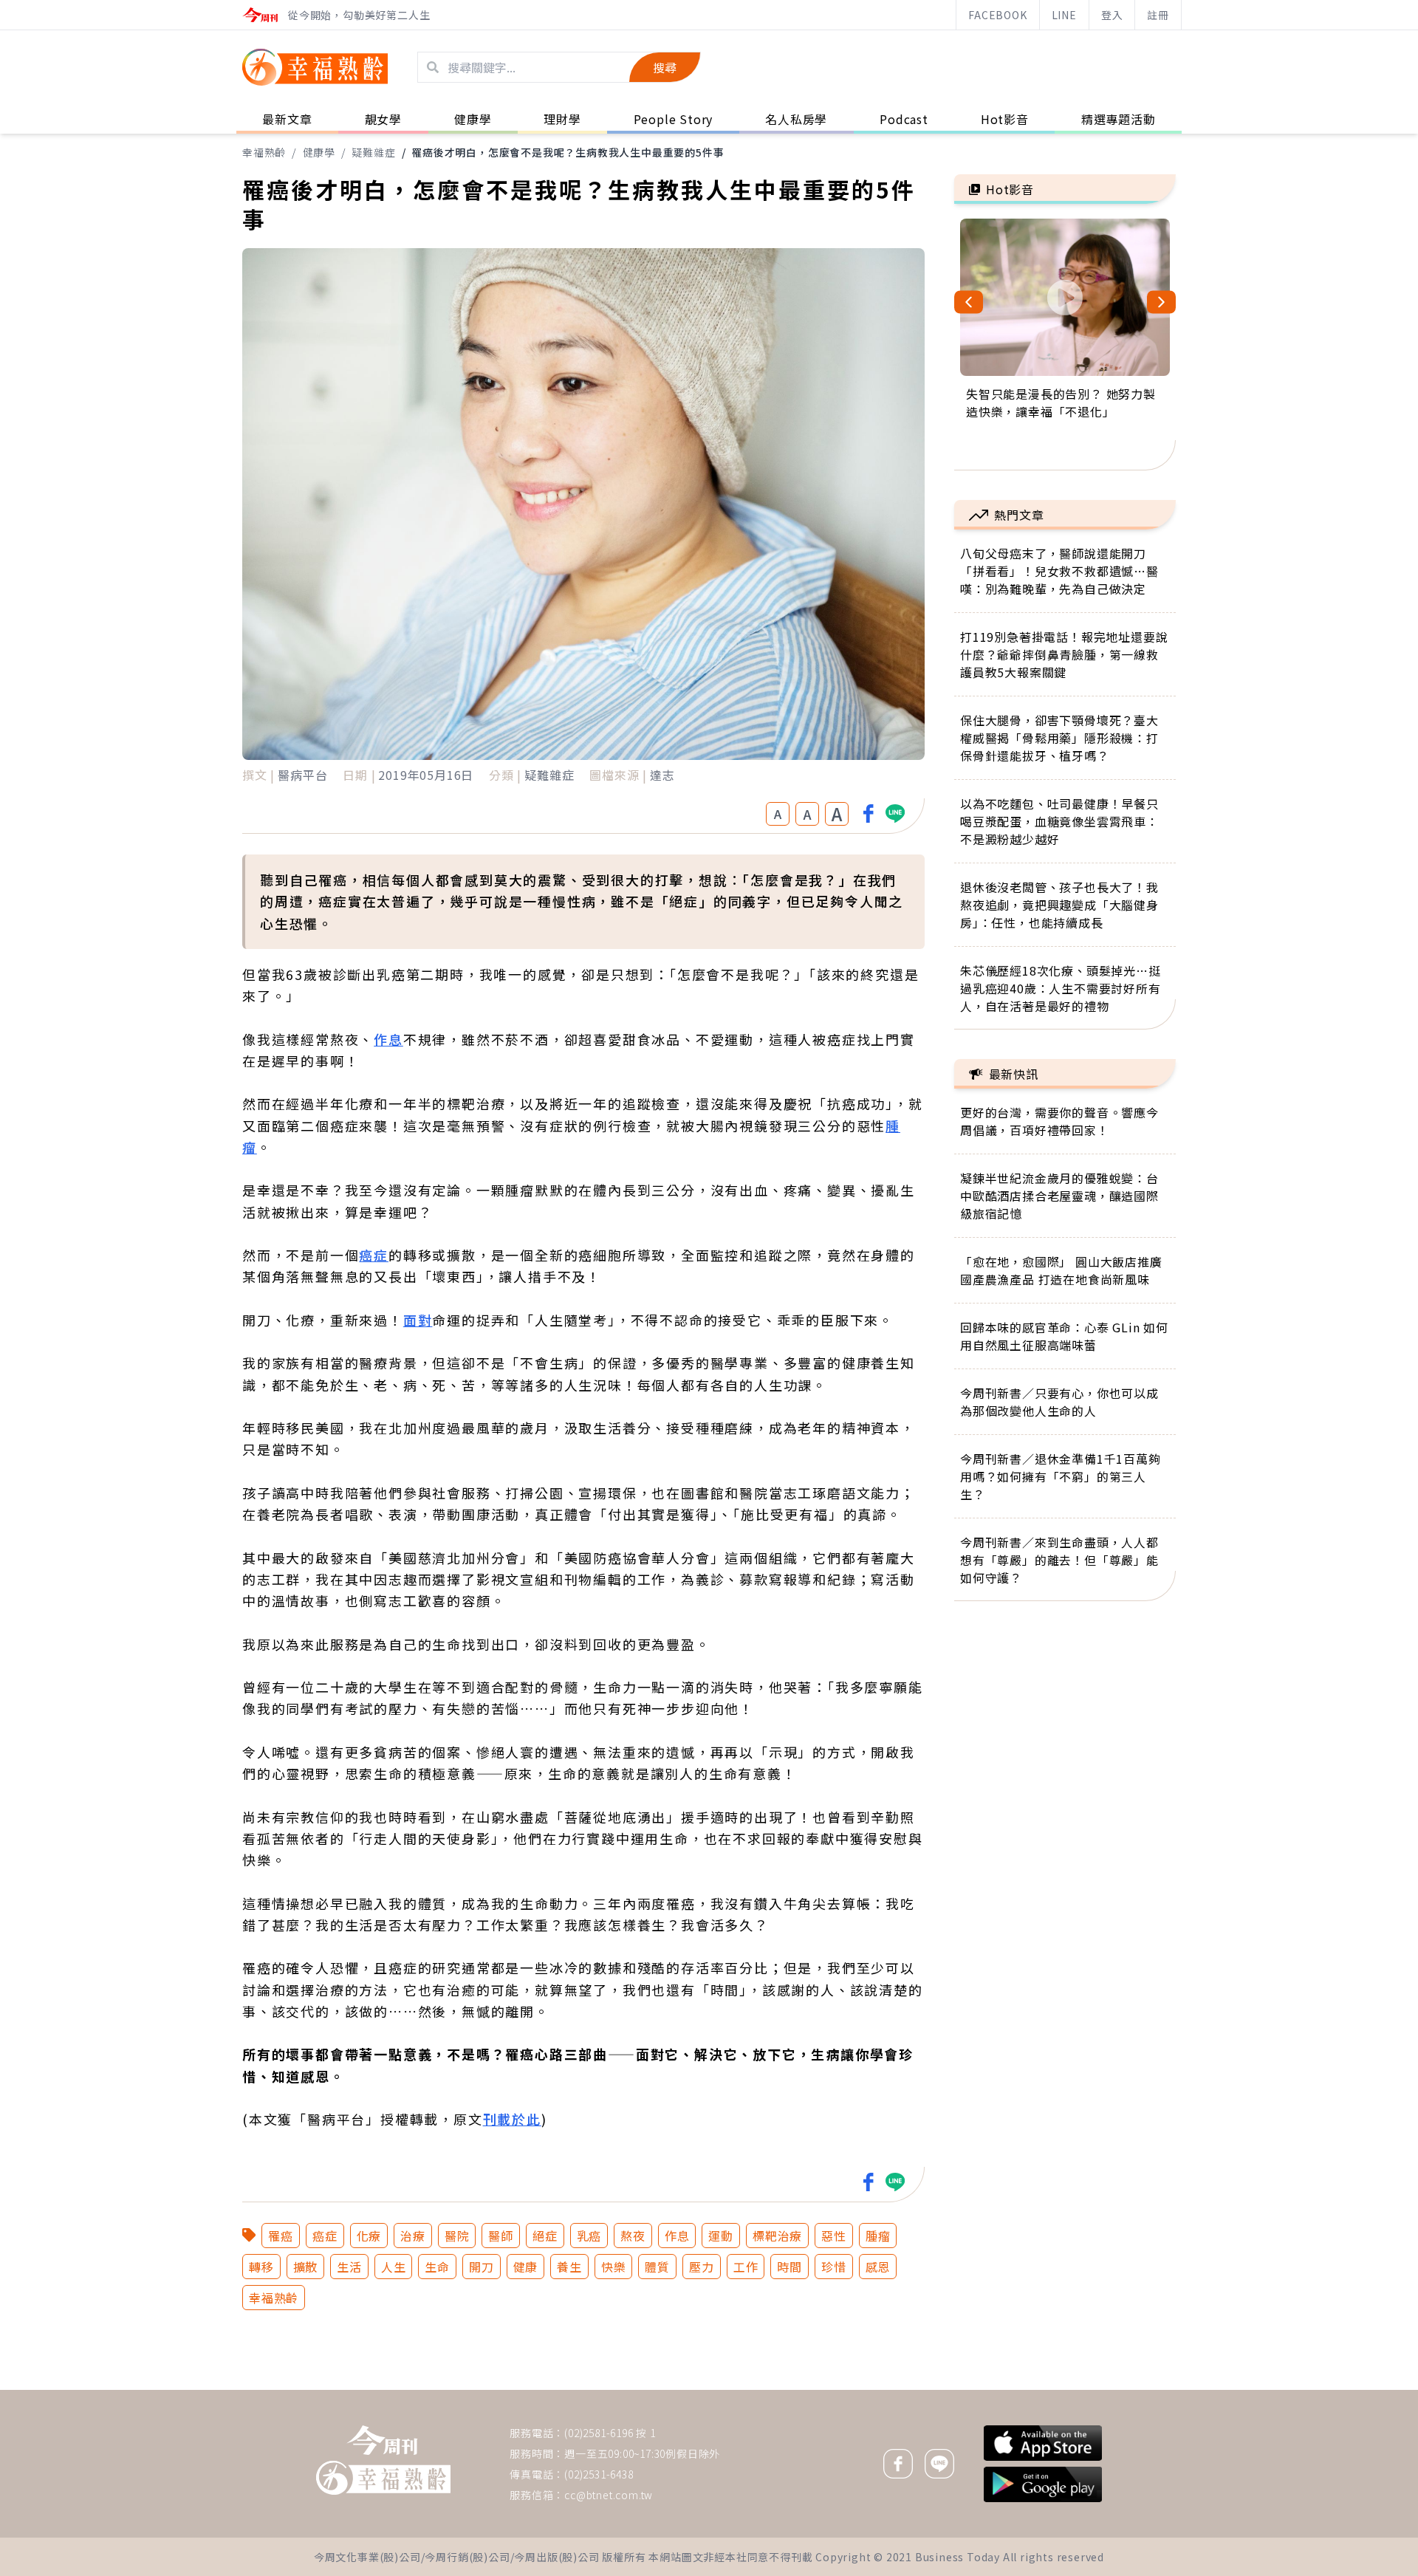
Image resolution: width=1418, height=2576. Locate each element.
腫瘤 (878, 2236)
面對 (418, 1320)
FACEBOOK (997, 15)
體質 (657, 2267)
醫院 (457, 2236)
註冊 (1158, 15)
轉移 (261, 2267)
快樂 (614, 2267)
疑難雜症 (373, 152)
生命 (437, 2267)
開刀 (482, 2267)
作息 (388, 1039)
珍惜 (834, 2267)
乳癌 (589, 2236)
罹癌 (281, 2236)
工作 (746, 2267)
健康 (526, 2267)
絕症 (545, 2236)
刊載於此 (512, 2119)
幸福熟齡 (264, 152)
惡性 (834, 2236)
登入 (1112, 15)
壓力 (702, 2267)
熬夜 (633, 2236)
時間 (790, 2267)
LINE (1064, 15)
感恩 (878, 2267)
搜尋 (665, 67)
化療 (369, 2236)
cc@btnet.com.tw (609, 2495)
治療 (413, 2236)
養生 (569, 2267)
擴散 (306, 2267)
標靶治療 (777, 2236)
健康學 (319, 152)
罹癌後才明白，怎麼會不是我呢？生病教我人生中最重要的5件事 (568, 152)
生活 (349, 2267)
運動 (721, 2236)
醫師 (501, 2236)
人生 (394, 2267)
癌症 (374, 1255)
